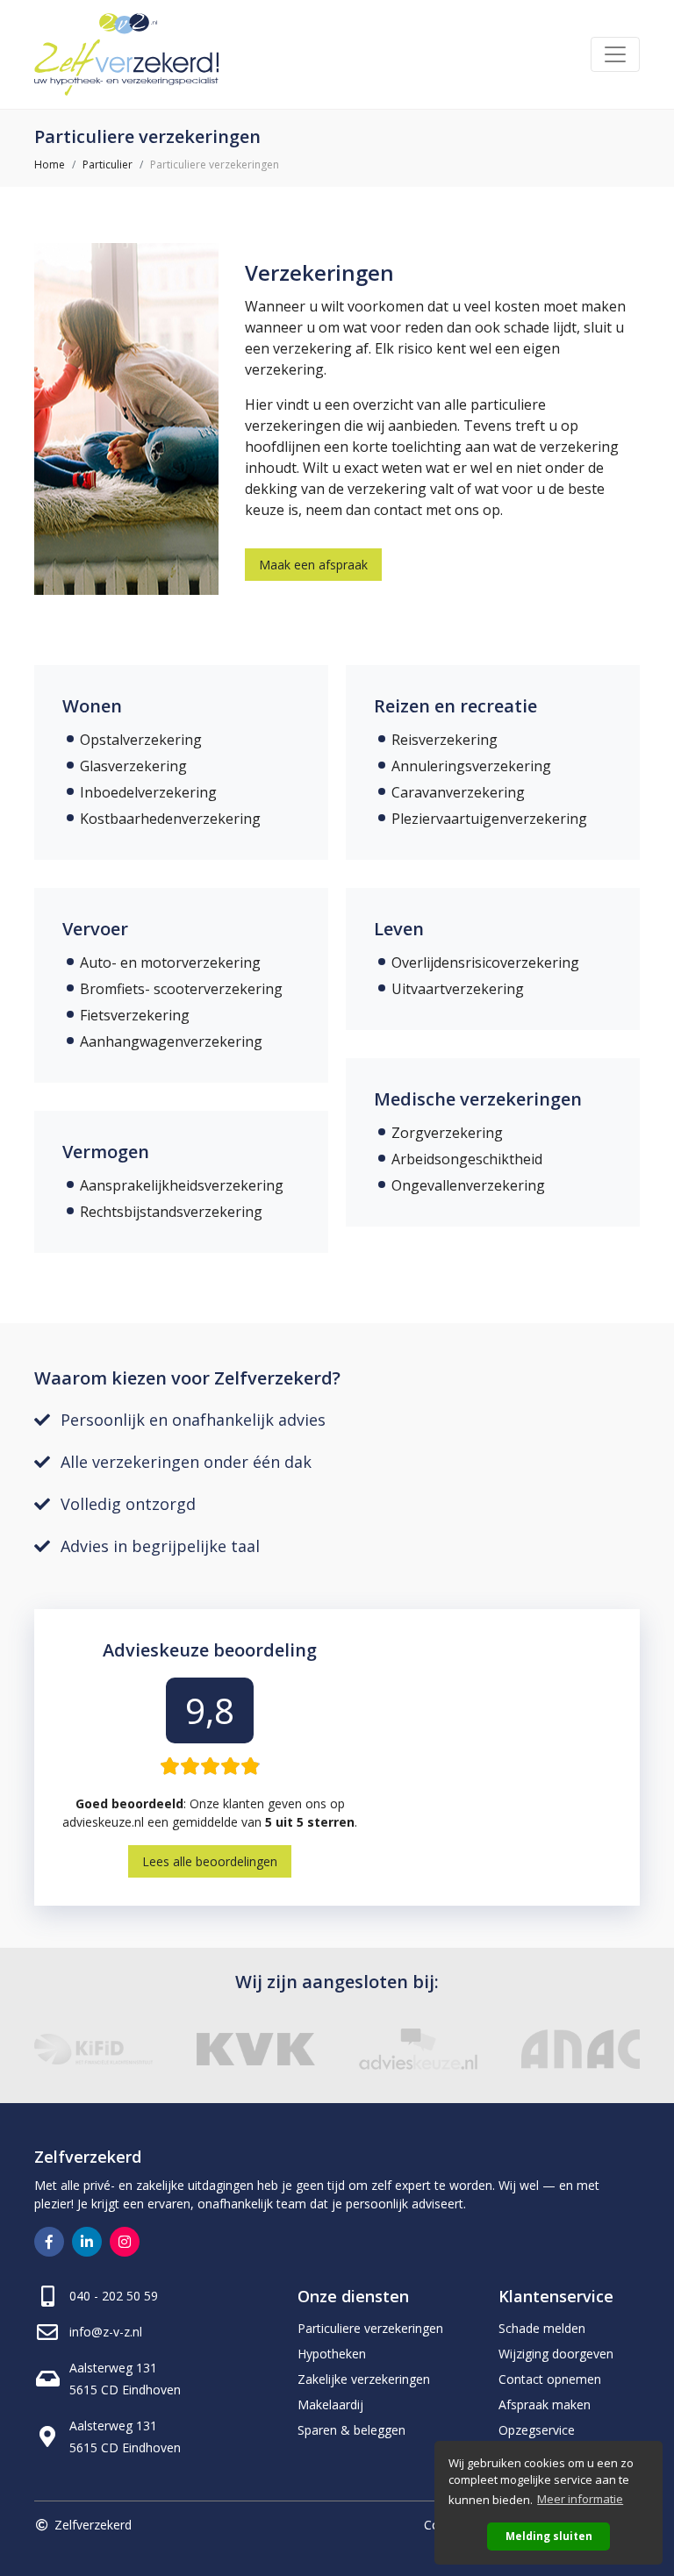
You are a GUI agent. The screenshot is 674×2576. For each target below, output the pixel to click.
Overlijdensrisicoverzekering (485, 962)
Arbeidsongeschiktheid (467, 1159)
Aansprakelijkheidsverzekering (182, 1185)
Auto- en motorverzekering (170, 962)
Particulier (108, 165)
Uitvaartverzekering (458, 989)
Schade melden (542, 2328)
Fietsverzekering (135, 1015)
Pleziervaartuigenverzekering (489, 819)
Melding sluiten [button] (549, 2536)
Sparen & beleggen (351, 2430)
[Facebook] (49, 2242)
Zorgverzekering (447, 1133)
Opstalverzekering (141, 740)
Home (50, 165)
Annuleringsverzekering (471, 766)
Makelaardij (330, 2404)
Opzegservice (537, 2430)
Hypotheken (332, 2354)
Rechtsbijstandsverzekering (171, 1212)
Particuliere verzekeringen (370, 2328)
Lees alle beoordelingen (210, 1861)
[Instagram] (125, 2242)
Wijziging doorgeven (556, 2354)
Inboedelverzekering (148, 792)
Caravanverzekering (458, 792)
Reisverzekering (445, 740)
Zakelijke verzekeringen (364, 2379)
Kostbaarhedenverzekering (170, 819)
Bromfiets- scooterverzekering (181, 989)
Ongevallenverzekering (468, 1185)
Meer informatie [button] (580, 2499)
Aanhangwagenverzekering (171, 1041)
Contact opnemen (550, 2379)
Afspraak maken (545, 2404)
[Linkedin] (87, 2242)
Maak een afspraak (313, 565)
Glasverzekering (133, 766)
